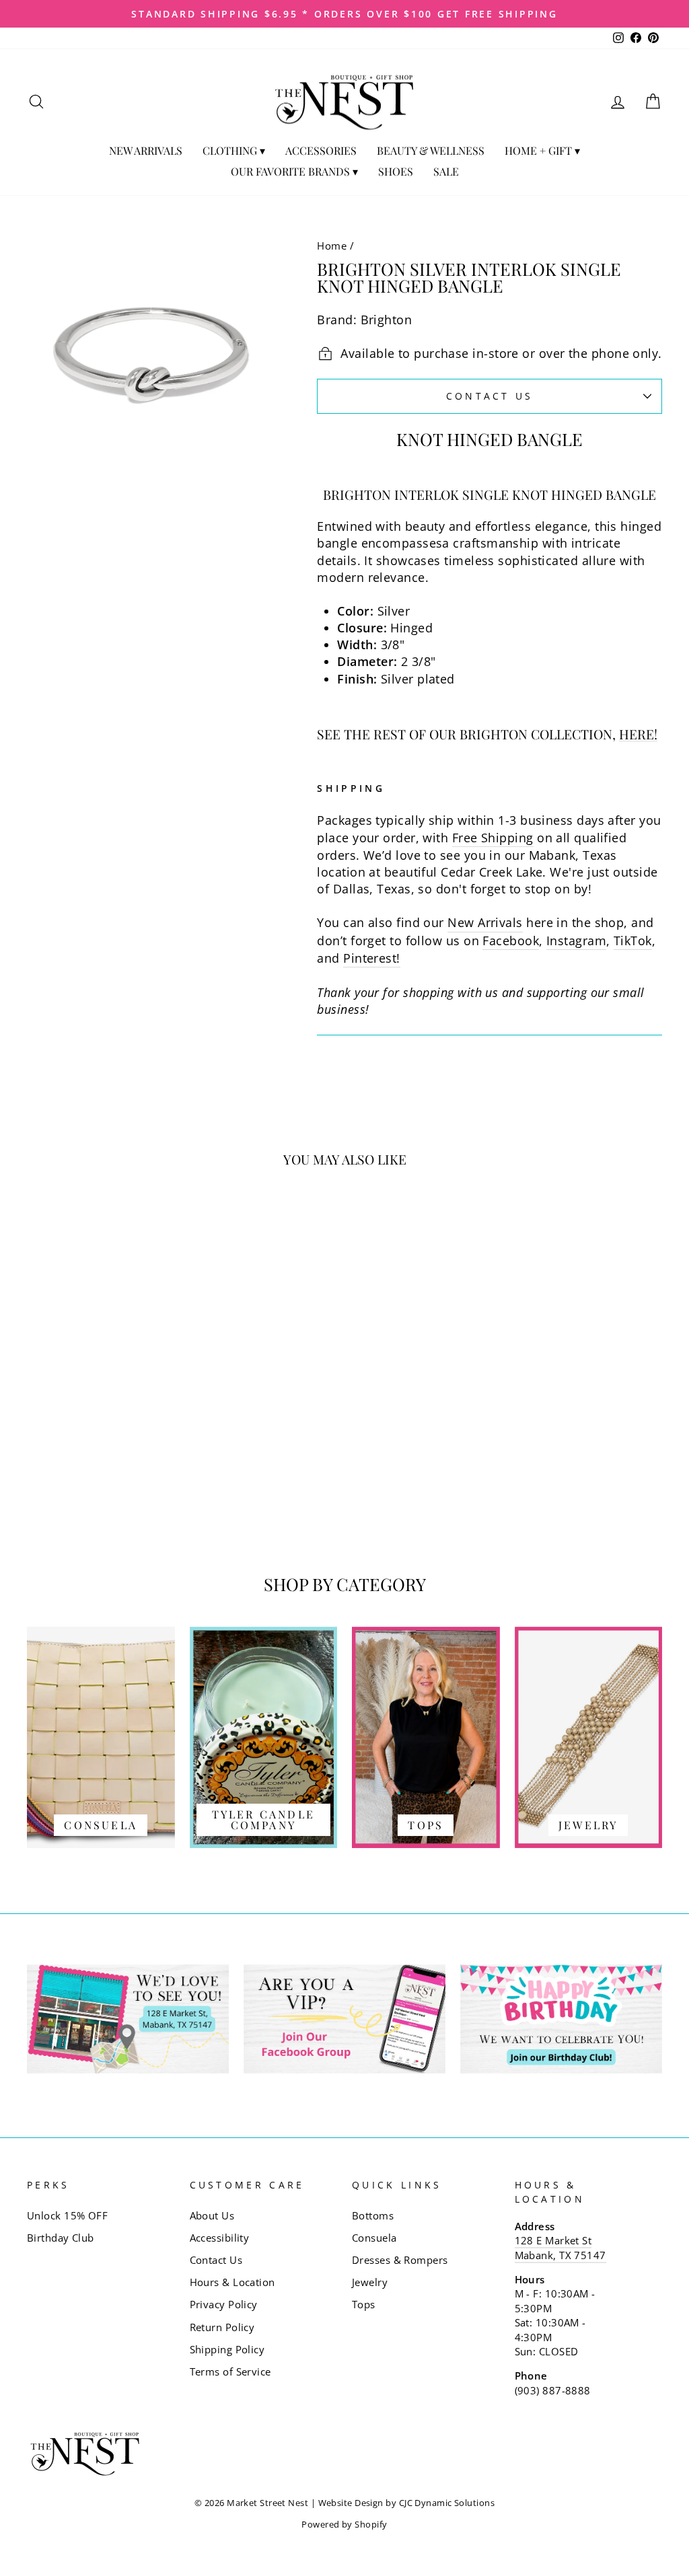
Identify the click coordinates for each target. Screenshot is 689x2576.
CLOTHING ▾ (234, 150)
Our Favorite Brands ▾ (294, 171)
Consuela (374, 2238)
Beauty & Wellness (431, 150)
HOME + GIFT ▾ (542, 150)
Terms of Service (230, 2371)
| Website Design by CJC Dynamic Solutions (403, 2503)
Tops (364, 2304)
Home (332, 246)
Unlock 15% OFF (67, 2215)
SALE (446, 171)
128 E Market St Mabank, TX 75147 (560, 2247)
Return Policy (222, 2327)
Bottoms (373, 2215)
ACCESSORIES (321, 150)
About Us (212, 2215)
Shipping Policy (227, 2349)
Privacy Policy (224, 2304)
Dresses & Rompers (400, 2260)
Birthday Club (61, 2238)
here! (638, 735)
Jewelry (370, 2282)
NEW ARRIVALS (146, 150)
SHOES (396, 171)
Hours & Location (232, 2282)
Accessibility (220, 2238)
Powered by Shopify (344, 2525)
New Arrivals (485, 922)
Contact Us (490, 396)
